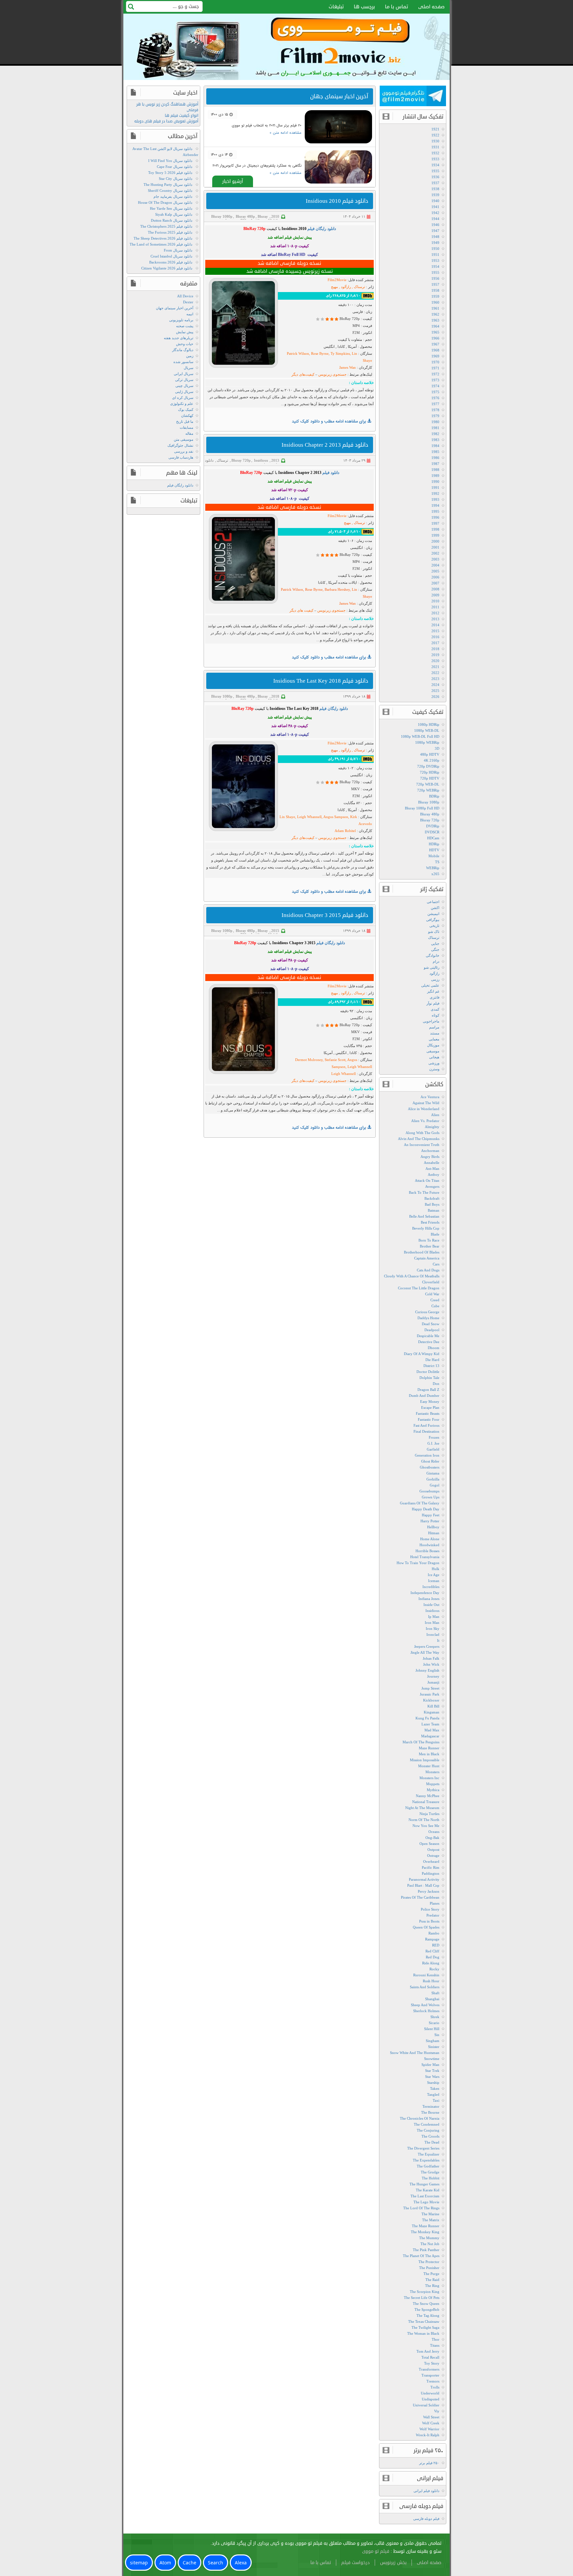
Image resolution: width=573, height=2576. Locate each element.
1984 (435, 446)
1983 (435, 440)
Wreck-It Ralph (428, 2435)
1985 (435, 452)
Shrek (435, 2017)
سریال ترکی (184, 380)
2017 (435, 643)
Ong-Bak (432, 1838)
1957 (435, 284)
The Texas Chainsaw (424, 2321)
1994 (435, 505)
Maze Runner (429, 1748)
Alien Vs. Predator (425, 1121)
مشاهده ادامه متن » (285, 133)
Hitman (434, 1533)
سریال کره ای (183, 398)
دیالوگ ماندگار (183, 350)
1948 (435, 237)
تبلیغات (336, 7)
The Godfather (428, 2166)
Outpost (433, 1850)
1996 (435, 517)
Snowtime (432, 2059)
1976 (435, 398)
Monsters (432, 1772)
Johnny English (427, 1670)
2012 (435, 613)
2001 (435, 547)
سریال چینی (184, 386)
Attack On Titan (427, 1180)
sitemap (139, 2563)
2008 (435, 589)
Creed (435, 1300)
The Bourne (430, 2112)
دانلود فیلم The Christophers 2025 (166, 226)
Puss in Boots (429, 1921)
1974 (435, 386)
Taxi (436, 2100)
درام (436, 961)
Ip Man (434, 1617)
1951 (435, 255)
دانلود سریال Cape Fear (175, 167)
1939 (435, 195)
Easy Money (430, 1402)
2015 (275, 931)
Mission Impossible (425, 1760)
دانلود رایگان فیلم (180, 485)
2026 (435, 697)
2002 (435, 553)
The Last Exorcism (425, 2196)
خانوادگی (433, 955)
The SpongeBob (427, 2310)
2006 (435, 577)
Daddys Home (428, 1318)
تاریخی (434, 926)
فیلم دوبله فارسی (426, 2519)
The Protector (429, 2262)
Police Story (430, 1909)
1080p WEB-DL (427, 730)
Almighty (432, 1127)
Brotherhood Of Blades (422, 1252)
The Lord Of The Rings (421, 2208)
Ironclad (433, 1634)
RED (436, 1945)
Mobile (434, 856)
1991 (435, 488)
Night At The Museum (422, 1808)
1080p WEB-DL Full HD (420, 736)
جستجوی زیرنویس (332, 374)
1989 (435, 476)
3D (437, 748)
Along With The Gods (422, 1133)
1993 (435, 499)
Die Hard (432, 1360)
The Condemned (427, 2124)
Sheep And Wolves (425, 2005)
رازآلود (434, 973)
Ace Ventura (430, 1097)
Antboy (434, 1174)
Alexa (241, 2563)
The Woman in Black (423, 2333)
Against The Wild (426, 1103)
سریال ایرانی (184, 374)
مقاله (189, 433)
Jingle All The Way (425, 1652)
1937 (435, 183)
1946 (435, 225)
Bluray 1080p (222, 216)
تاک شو (434, 932)
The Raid (432, 2280)
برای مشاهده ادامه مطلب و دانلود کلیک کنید (330, 421)
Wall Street (431, 2417)
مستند (435, 1033)
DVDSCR (432, 832)
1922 (435, 135)
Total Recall (430, 2357)
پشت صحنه (185, 326)
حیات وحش (185, 344)
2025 (435, 691)
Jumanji (433, 1682)
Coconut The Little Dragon (419, 1288)
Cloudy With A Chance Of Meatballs (412, 1276)
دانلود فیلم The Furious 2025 (170, 232)
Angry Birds (430, 1157)
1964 (435, 326)
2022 (435, 673)
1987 (435, 464)
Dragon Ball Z (428, 1390)
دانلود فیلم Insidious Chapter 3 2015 (325, 915)
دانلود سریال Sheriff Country (170, 190)
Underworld (430, 2393)
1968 (435, 350)
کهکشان (187, 416)
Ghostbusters (430, 1467)
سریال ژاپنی (184, 392)
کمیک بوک (186, 410)
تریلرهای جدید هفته (179, 338)
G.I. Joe (433, 1443)
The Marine (430, 2214)
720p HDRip (430, 772)
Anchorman (430, 1151)
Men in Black (429, 1754)
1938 (435, 189)
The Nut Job (430, 2244)
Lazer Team (430, 1724)
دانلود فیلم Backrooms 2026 (171, 262)
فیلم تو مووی (376, 2551)
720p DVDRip (428, 766)
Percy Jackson (429, 1891)
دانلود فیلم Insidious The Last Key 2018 (321, 681)
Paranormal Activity (424, 1879)
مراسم (434, 1027)
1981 (435, 428)
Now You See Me (426, 1826)
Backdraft (432, 1198)
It (438, 1640)
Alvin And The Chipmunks (419, 1139)
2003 (435, 559)
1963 (435, 320)
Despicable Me (428, 1336)
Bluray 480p (245, 216)
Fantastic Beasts (428, 1413)
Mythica (433, 1790)
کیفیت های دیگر (302, 610)
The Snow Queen (426, 2304)
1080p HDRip (429, 724)
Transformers (429, 2369)
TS (437, 862)
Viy (437, 2411)
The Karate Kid (428, 2190)
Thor (436, 2339)
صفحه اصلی (431, 7)
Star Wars (432, 2077)
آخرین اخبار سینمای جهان (175, 308)
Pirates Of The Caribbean (420, 1897)
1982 (435, 434)
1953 (435, 261)
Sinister (434, 2047)
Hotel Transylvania (425, 1557)
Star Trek (432, 2071)
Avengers (432, 1186)
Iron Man (432, 1623)
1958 (435, 290)
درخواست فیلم (355, 2563)
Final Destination (426, 1431)
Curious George (427, 1312)
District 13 (431, 1366)
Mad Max (432, 1730)
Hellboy (433, 1527)
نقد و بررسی (184, 451)
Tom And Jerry (428, 2351)
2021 (435, 667)
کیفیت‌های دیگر (303, 374)
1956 (435, 278)
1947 (435, 231)
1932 (435, 153)
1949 (435, 243)
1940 (435, 201)
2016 (435, 637)
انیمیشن (433, 914)
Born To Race (429, 1240)
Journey (433, 1676)
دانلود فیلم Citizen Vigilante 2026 (167, 268)
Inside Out (431, 1605)
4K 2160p (432, 760)
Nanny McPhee (428, 1796)
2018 (275, 696)
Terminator (431, 2106)
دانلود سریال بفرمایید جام (173, 196)
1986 (435, 458)
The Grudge (430, 2172)
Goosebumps (429, 1491)
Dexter (188, 302)
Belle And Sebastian (424, 1216)
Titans (435, 2345)
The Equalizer (429, 2154)
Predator (433, 1915)
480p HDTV (430, 754)
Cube (435, 1306)
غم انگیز (433, 991)
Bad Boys (432, 1204)
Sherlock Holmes (426, 2011)
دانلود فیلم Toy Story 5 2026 (170, 173)
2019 (435, 655)
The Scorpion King (425, 2292)
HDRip (434, 844)
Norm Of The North (424, 1820)
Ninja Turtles (429, 1814)
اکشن (435, 908)
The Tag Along (428, 2315)
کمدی (435, 1009)
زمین (190, 356)
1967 (435, 344)
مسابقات (187, 427)
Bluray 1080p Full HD (422, 808)
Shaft (435, 1993)
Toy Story (432, 2363)
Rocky (434, 1969)
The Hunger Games (424, 2184)
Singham (433, 2041)
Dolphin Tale (429, 1378)
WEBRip (433, 868)
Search (216, 2563)
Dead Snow (431, 1324)
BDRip (434, 796)
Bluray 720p (241, 460)
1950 (435, 249)
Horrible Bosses (427, 1551)
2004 (435, 565)
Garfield (433, 1449)
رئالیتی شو (432, 967)
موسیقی (433, 1051)
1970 (435, 362)
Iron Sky (433, 1629)
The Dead (432, 2142)
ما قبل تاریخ (185, 421)
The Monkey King (425, 2232)
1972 (435, 374)
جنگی (435, 949)
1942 (435, 213)
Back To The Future (424, 1192)
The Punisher (429, 2268)
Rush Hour (431, 1981)
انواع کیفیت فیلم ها (182, 116)
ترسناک (223, 460)
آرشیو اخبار (233, 181)
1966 (435, 338)
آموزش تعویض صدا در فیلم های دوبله (166, 121)
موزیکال (433, 1045)
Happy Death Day (426, 1509)
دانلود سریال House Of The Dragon (165, 202)
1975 (435, 392)
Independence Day (425, 1593)
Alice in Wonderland (424, 1109)
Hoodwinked (429, 1545)
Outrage (433, 1856)
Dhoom (434, 1348)
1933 (435, 159)
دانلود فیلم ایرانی (426, 2491)
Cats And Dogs (428, 1270)
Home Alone (430, 1539)
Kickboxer (431, 1700)
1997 (435, 523)
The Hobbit (431, 2178)
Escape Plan (430, 1407)
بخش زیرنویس (393, 2563)
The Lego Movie (426, 2202)
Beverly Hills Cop (426, 1228)
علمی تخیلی (430, 985)
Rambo (434, 1933)
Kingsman (432, 1712)
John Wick (431, 1664)
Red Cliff (432, 1951)
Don (436, 1384)
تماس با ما (397, 7)
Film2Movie (337, 280)
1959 (435, 296)
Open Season (429, 1844)
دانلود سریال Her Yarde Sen (171, 208)
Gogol (435, 1485)
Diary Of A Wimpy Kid (422, 1354)
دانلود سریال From (178, 250)
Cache (190, 2563)
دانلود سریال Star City (176, 179)
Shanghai (432, 1999)
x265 (435, 874)
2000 (435, 541)
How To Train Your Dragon (418, 1563)
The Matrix (431, 2220)
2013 (275, 460)
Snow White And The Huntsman (415, 2053)
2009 (435, 595)
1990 (435, 482)
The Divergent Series (423, 2148)
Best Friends (430, 1222)
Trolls (435, 2387)
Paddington (431, 1873)
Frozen (434, 1437)
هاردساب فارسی (181, 457)
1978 (435, 410)
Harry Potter (430, 1521)
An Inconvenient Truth (422, 1145)
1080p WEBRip (427, 742)
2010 (275, 216)
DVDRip (433, 826)
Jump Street (430, 1688)
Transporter (430, 2375)
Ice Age (434, 1575)
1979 (435, 416)
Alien (435, 1115)
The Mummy (429, 2238)
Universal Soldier (426, 2405)
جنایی (435, 944)
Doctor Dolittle (428, 1372)
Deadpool (432, 1330)
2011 (435, 607)
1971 (435, 368)
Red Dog (433, 1957)
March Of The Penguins (421, 1742)
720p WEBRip (428, 790)
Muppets (433, 1784)
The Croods (430, 2136)
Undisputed (431, 2399)
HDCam (433, 838)
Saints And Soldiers (425, 1987)
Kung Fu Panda (427, 1718)
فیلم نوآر (433, 1003)
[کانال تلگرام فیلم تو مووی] (413, 97)
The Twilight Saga (425, 2327)
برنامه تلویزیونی (181, 320)
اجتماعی (433, 902)
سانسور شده (183, 362)
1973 (435, 380)
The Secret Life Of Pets (422, 2298)
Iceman (434, 1581)
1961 (435, 308)
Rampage (432, 1939)
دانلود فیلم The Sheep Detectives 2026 (163, 238)
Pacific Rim (431, 1867)
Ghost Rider (430, 1461)
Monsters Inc (429, 1778)
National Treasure (426, 1802)
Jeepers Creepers (427, 1646)
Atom (165, 2563)
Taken (435, 2088)
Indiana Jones (429, 1599)
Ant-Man (432, 1169)
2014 (435, 625)
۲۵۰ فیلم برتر (429, 2463)
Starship (433, 2083)
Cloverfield (431, 1282)
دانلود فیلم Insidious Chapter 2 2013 (325, 445)
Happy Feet (431, 1515)
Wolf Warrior (429, 2429)
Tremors (433, 2381)
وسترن (434, 1069)
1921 (435, 129)
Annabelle (432, 1163)
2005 (435, 571)
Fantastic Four (429, 1419)
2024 (435, 685)
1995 (435, 511)
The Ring (432, 2286)
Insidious (261, 460)
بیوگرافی (433, 920)
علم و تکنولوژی (182, 404)
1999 (435, 535)
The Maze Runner (426, 2226)
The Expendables (426, 2160)
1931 (435, 147)
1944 (435, 219)
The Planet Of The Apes (421, 2256)
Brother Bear (430, 1246)
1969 (435, 356)
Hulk (436, 1569)
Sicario (434, 2023)
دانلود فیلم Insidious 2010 (337, 201)
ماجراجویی (431, 1021)
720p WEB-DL (428, 784)
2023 (435, 679)
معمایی (434, 1039)
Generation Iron (427, 1455)
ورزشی (434, 1063)
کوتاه (436, 1015)
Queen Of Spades (426, 1927)
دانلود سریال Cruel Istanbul (171, 256)
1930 (435, 141)
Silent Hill (432, 2029)
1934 (435, 165)
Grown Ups (431, 1497)
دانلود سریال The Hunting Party (168, 185)
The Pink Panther (426, 2250)
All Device (185, 296)
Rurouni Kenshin (426, 1975)
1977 (435, 404)
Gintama (433, 1473)
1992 (435, 493)
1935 (435, 171)
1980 (435, 422)
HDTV (434, 850)
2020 (435, 661)
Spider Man (430, 2065)
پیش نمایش (185, 332)
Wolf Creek (431, 2423)
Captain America (427, 1258)
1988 (435, 470)
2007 (435, 583)
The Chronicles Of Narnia (420, 2118)
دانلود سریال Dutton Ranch (172, 220)
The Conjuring (428, 2130)
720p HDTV (430, 778)
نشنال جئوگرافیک (180, 445)
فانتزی (435, 997)
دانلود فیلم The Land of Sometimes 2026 (161, 244)
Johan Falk (431, 1658)
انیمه (190, 314)
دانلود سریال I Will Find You (170, 161)
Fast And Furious (426, 1425)
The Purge (431, 2274)
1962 (435, 314)
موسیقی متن (184, 439)
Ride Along (431, 1963)
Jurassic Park (430, 1694)
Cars (436, 1264)
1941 (435, 207)
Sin (437, 2035)
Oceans (434, 1832)
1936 (435, 177)
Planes (435, 1903)
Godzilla (433, 1479)
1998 (435, 529)
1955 (435, 272)
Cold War (432, 1294)
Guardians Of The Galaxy (420, 1503)
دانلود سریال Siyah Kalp (174, 214)
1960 (435, 302)
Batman (434, 1210)
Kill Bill (433, 1706)
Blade (435, 1234)
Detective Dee (429, 1342)
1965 (435, 332)
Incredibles (431, 1587)
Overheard (431, 1861)
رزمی (435, 979)
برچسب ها (364, 7)
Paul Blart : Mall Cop (423, 1885)
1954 (435, 266)
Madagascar (430, 1736)
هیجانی (434, 1057)
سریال (189, 368)
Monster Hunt (429, 1766)
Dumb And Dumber (424, 1396)
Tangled (433, 2094)
